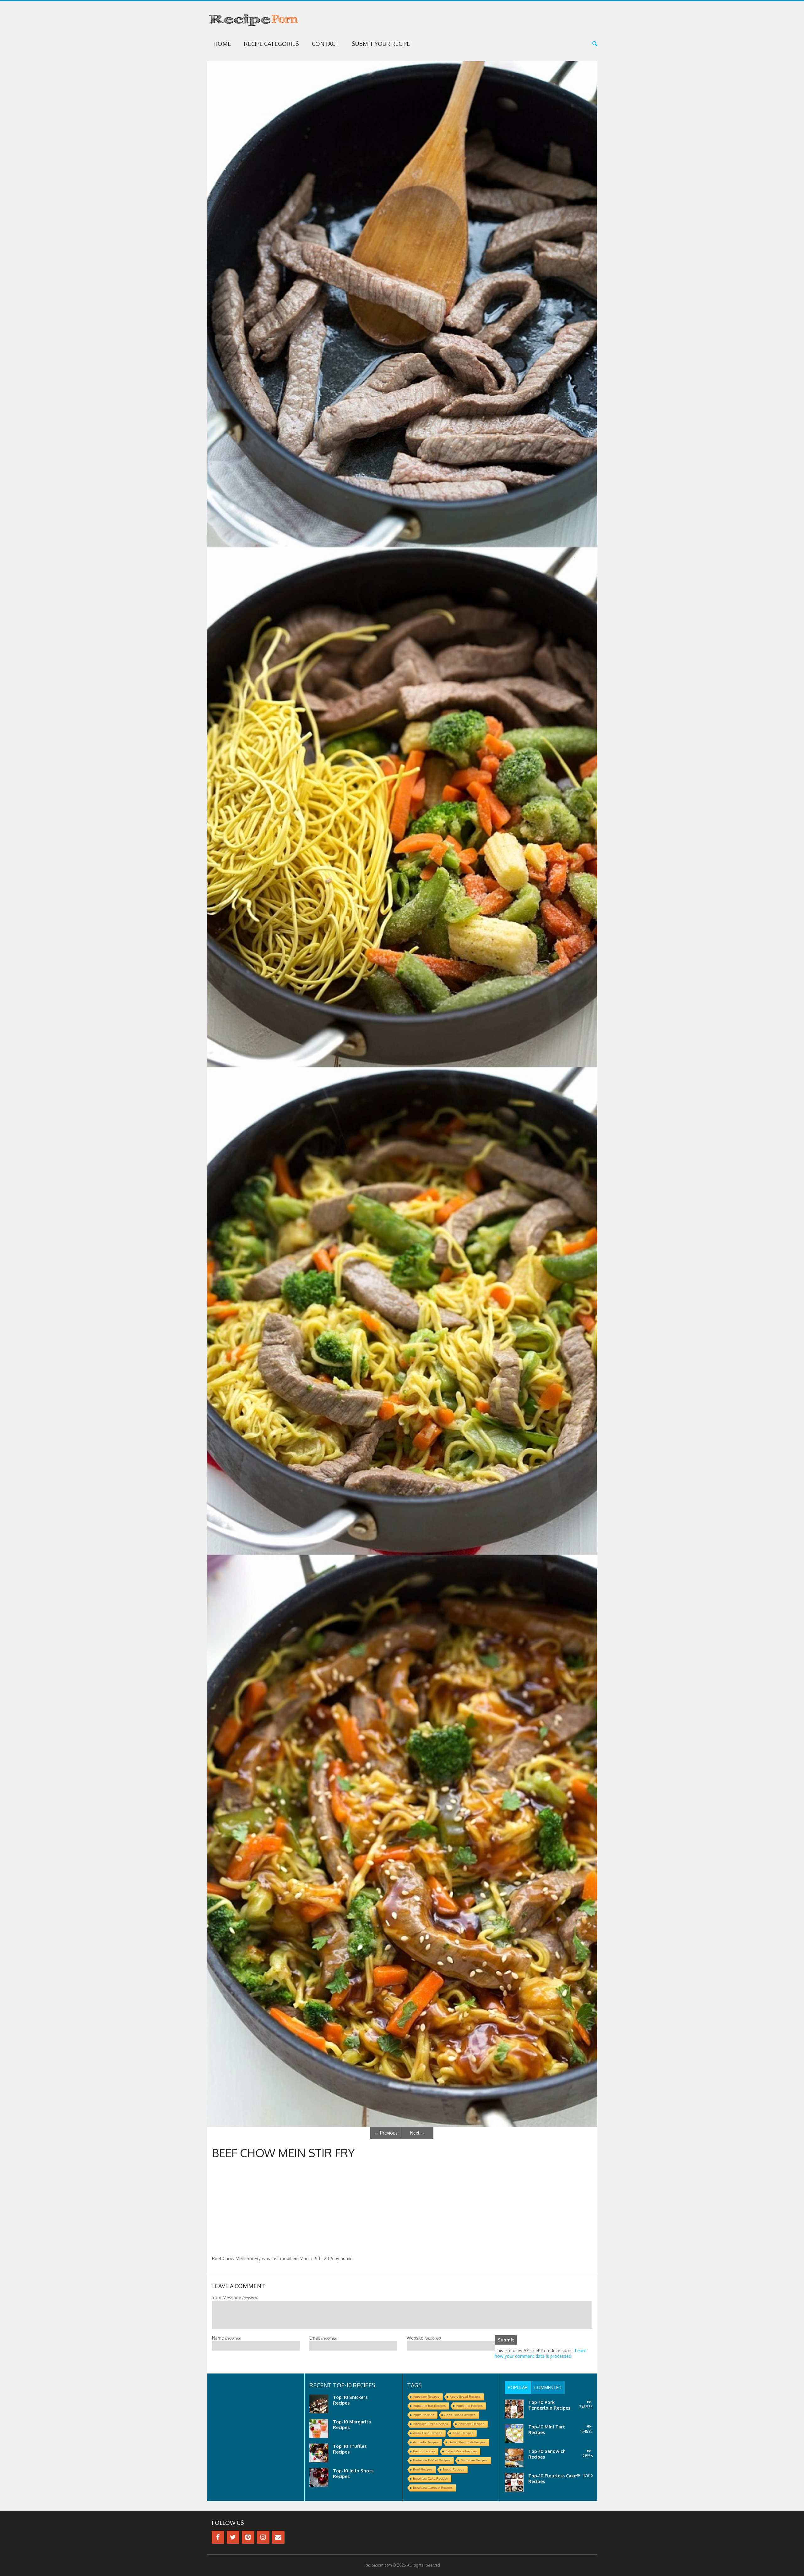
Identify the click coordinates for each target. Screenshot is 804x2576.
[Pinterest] (248, 2537)
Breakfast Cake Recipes (430, 2479)
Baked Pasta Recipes (461, 2451)
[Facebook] (218, 2537)
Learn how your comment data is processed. (541, 2353)
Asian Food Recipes (428, 2433)
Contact (325, 44)
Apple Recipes (424, 2415)
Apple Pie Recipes (469, 2406)
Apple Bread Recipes (465, 2397)
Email (323, 2338)
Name (226, 2338)
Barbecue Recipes (474, 2460)
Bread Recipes (454, 2469)
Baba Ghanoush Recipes (467, 2442)
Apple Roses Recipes (460, 2415)
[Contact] (278, 2537)
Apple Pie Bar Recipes (429, 2406)
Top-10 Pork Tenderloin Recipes (549, 2405)
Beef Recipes (423, 2469)
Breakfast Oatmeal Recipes (433, 2488)
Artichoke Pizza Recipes (430, 2424)
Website (424, 2338)
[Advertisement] (402, 2209)
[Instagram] (263, 2537)
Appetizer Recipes (426, 2397)
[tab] (518, 2388)
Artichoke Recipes (471, 2424)
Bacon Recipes (424, 2451)
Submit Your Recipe (381, 44)
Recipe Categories (272, 44)
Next (418, 2133)
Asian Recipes (463, 2433)
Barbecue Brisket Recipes (432, 2460)
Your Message (235, 2297)
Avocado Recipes (426, 2442)
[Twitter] (233, 2537)
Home (222, 44)
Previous (386, 2133)
